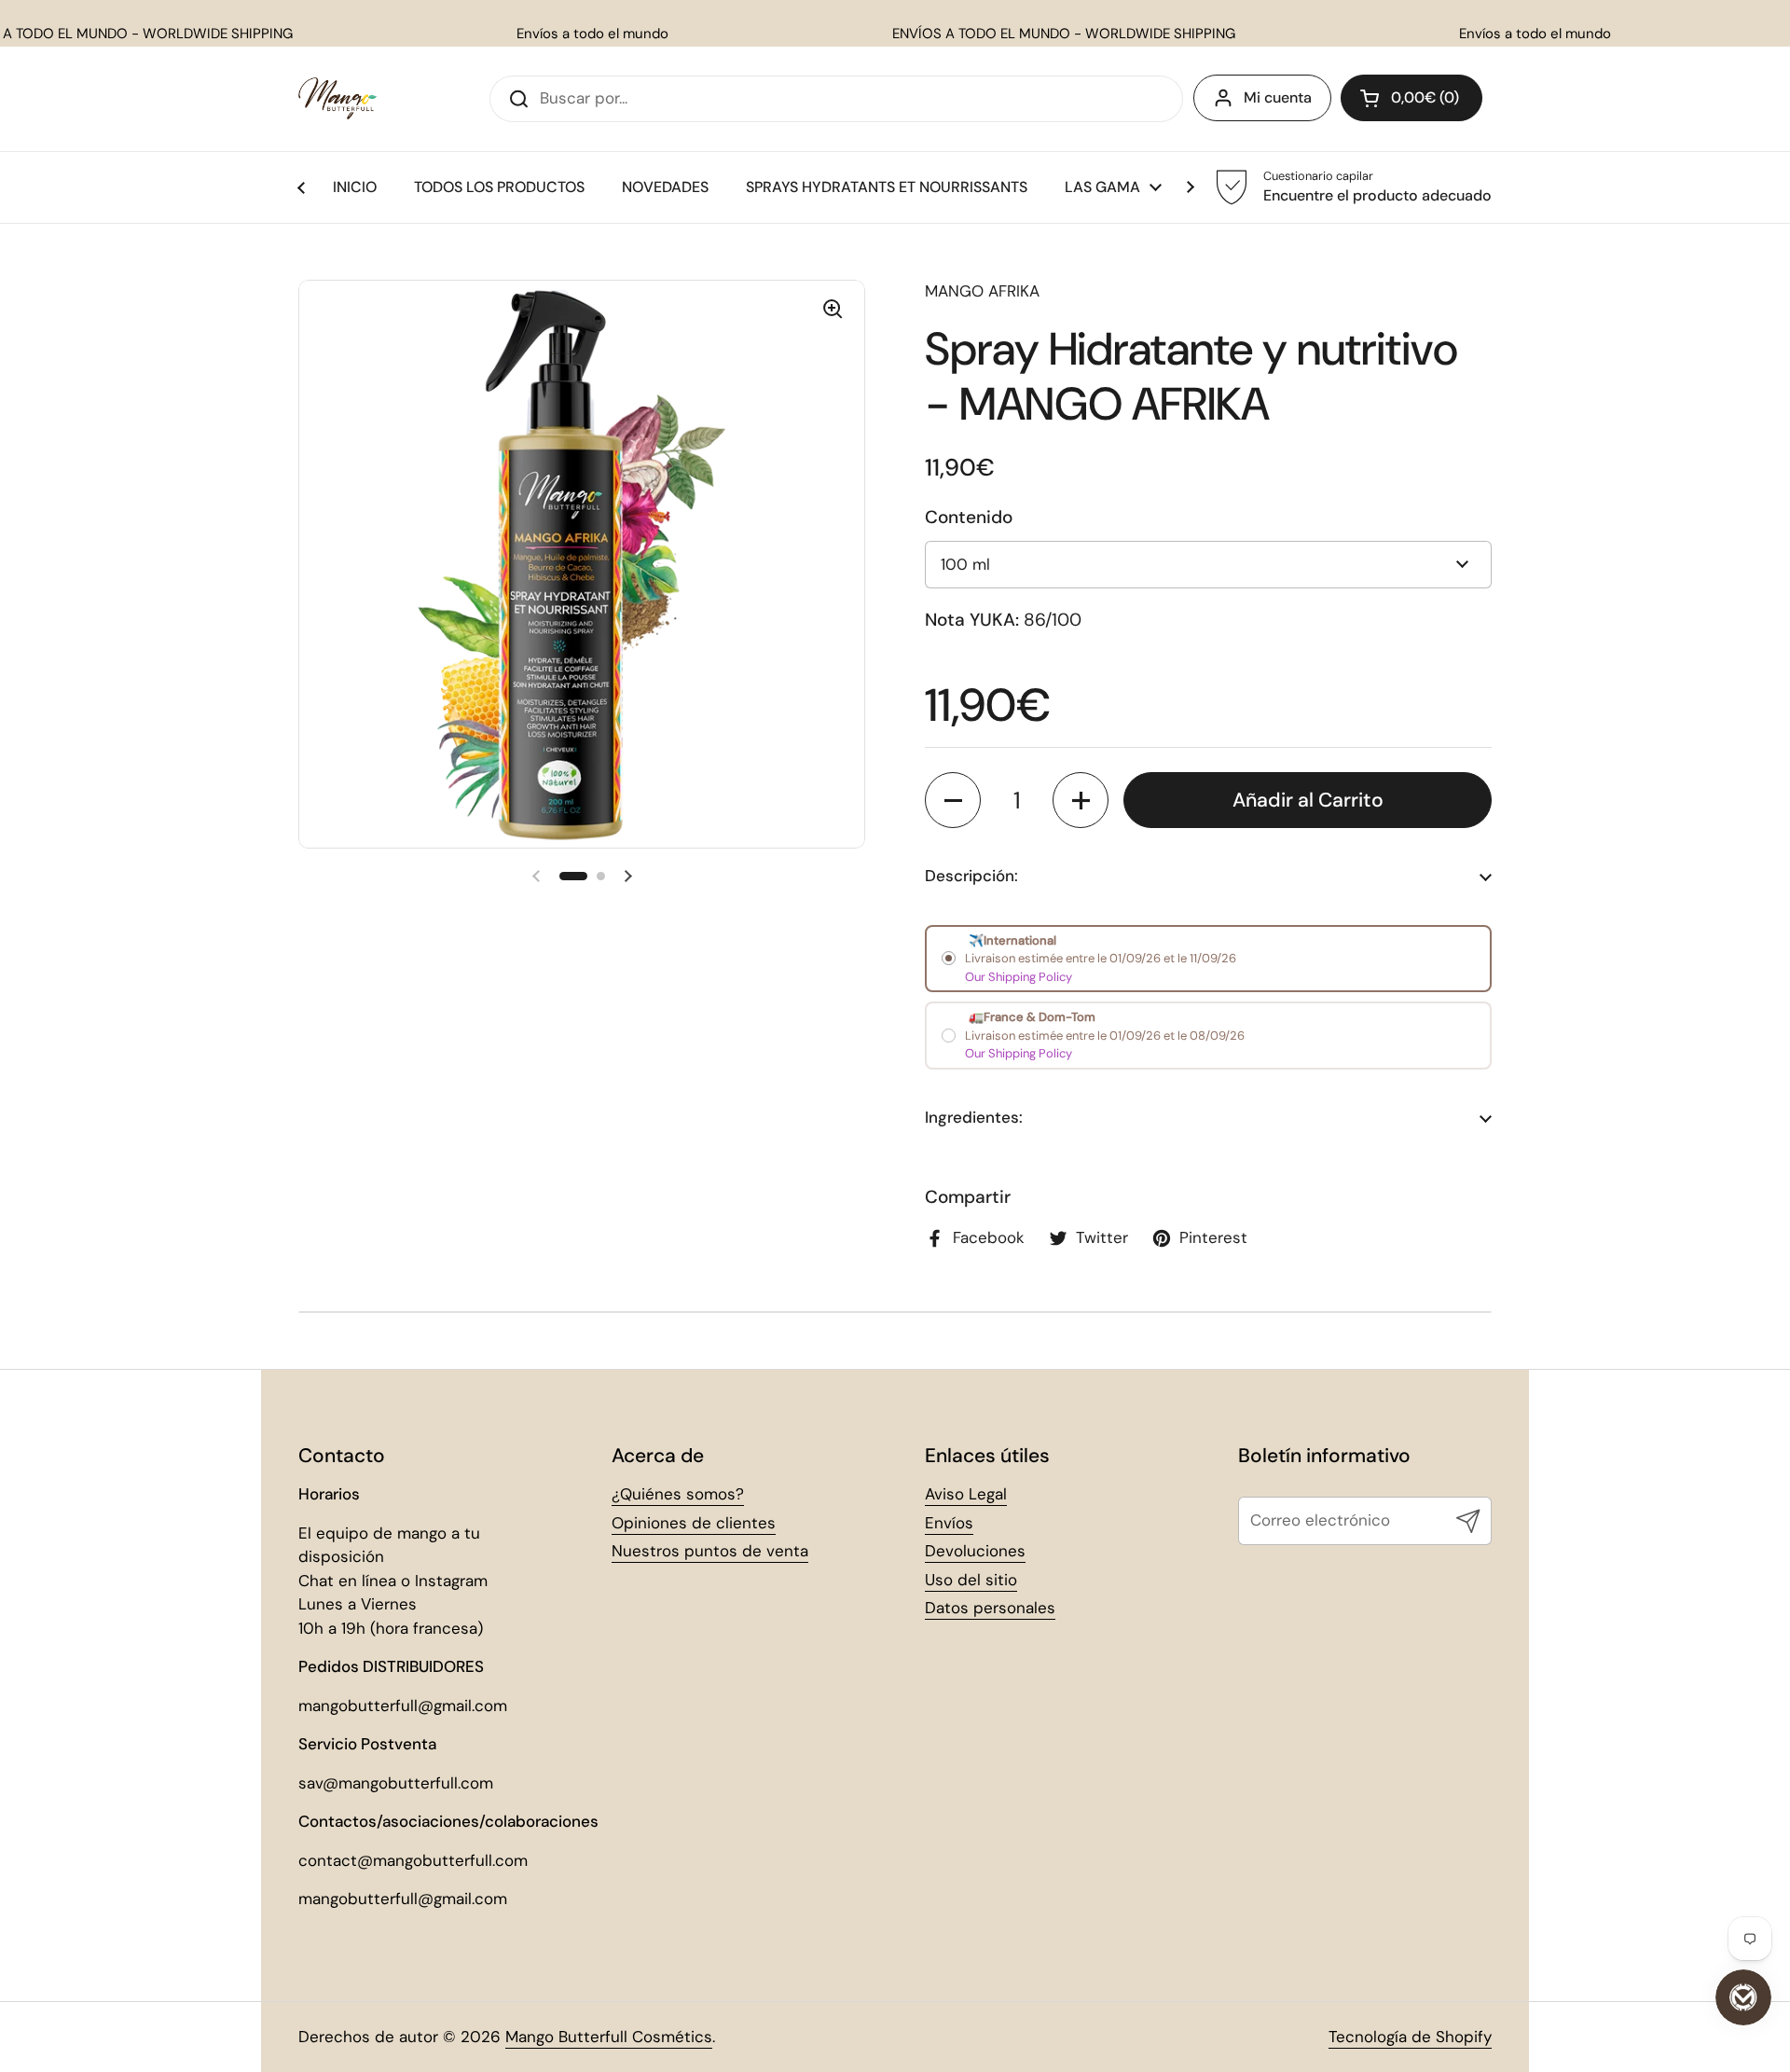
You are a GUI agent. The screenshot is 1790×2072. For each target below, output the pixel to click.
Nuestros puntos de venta (710, 1551)
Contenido (969, 517)
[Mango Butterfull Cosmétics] (337, 98)
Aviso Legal (966, 1494)
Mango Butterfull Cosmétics (609, 2037)
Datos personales (990, 1608)
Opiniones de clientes (694, 1523)
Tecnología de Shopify (1410, 2037)
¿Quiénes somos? (678, 1494)
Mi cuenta (1278, 97)
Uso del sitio (971, 1580)
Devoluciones (975, 1551)
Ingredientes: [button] (974, 1117)
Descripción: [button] (971, 876)
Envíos (949, 1523)
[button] (1411, 98)
